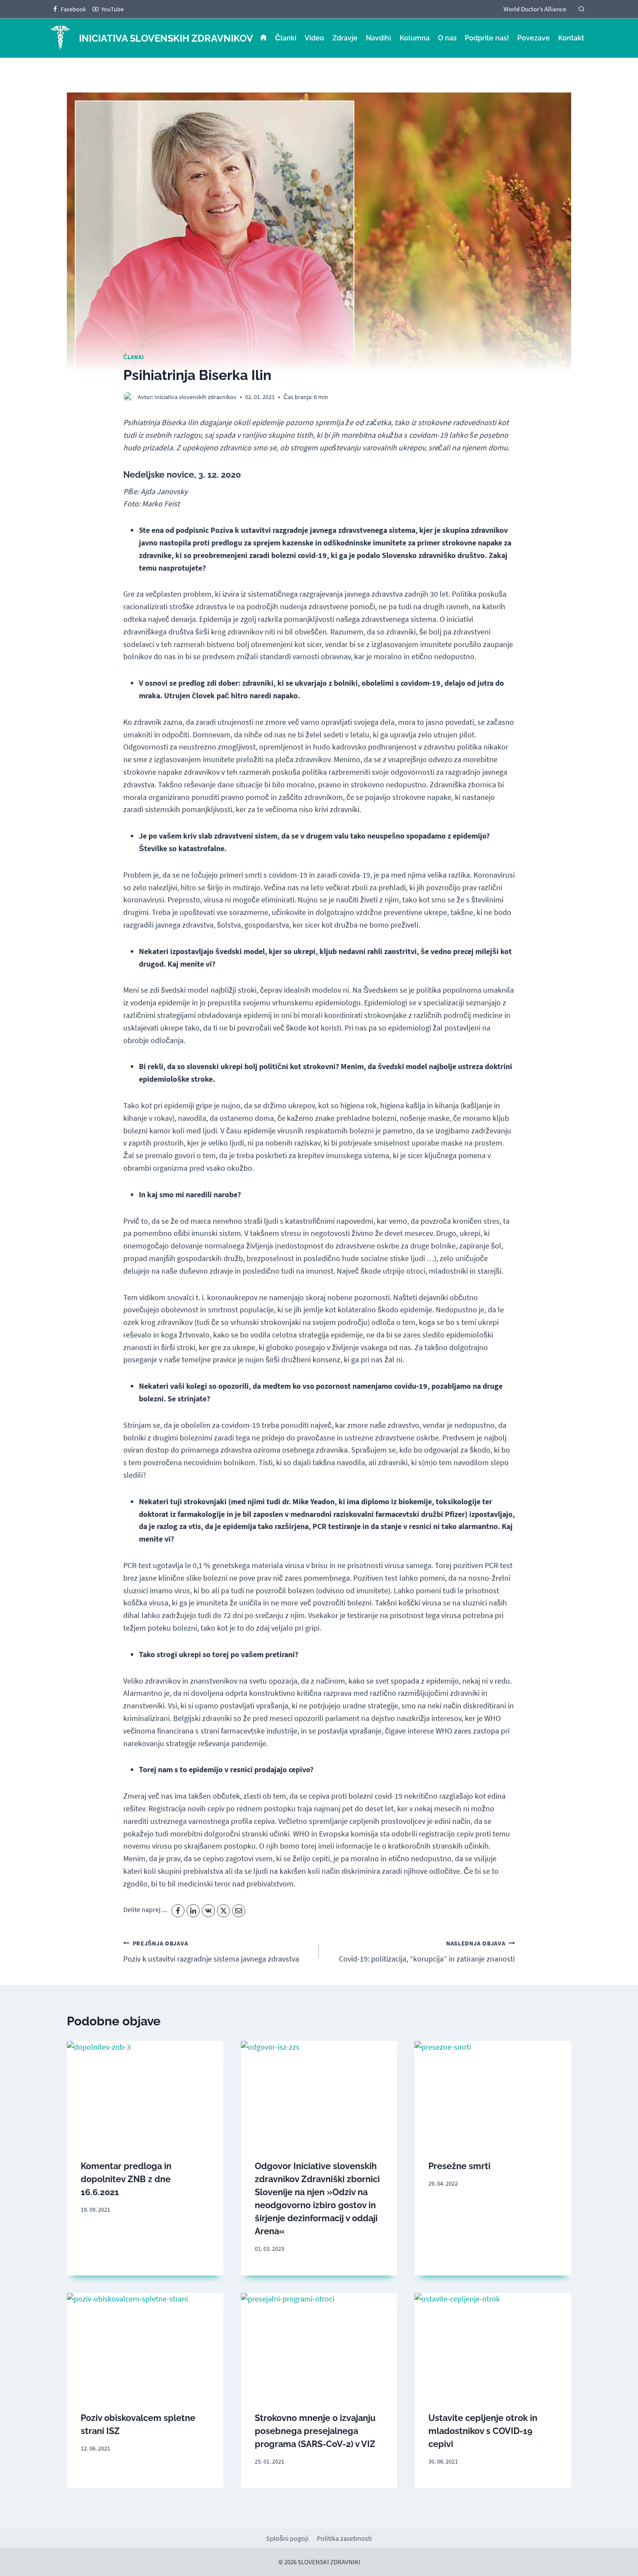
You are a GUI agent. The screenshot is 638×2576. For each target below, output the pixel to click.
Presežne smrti (459, 2166)
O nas (447, 38)
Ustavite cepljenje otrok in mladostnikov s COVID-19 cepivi (483, 2431)
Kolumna (415, 38)
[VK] (208, 1911)
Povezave (534, 38)
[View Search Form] (581, 9)
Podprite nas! (487, 38)
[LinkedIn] (193, 1911)
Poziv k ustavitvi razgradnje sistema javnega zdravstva (211, 1952)
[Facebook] (178, 1911)
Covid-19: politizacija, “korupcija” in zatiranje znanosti (427, 1952)
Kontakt (571, 38)
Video (314, 38)
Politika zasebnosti (344, 2538)
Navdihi (378, 38)
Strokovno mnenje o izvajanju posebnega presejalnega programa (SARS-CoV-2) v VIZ (315, 2431)
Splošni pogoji (287, 2538)
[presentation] (145, 2093)
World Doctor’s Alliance (535, 9)
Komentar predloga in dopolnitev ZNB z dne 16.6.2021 (126, 2179)
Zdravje (345, 38)
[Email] (239, 1911)
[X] (224, 1911)
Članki (286, 38)
